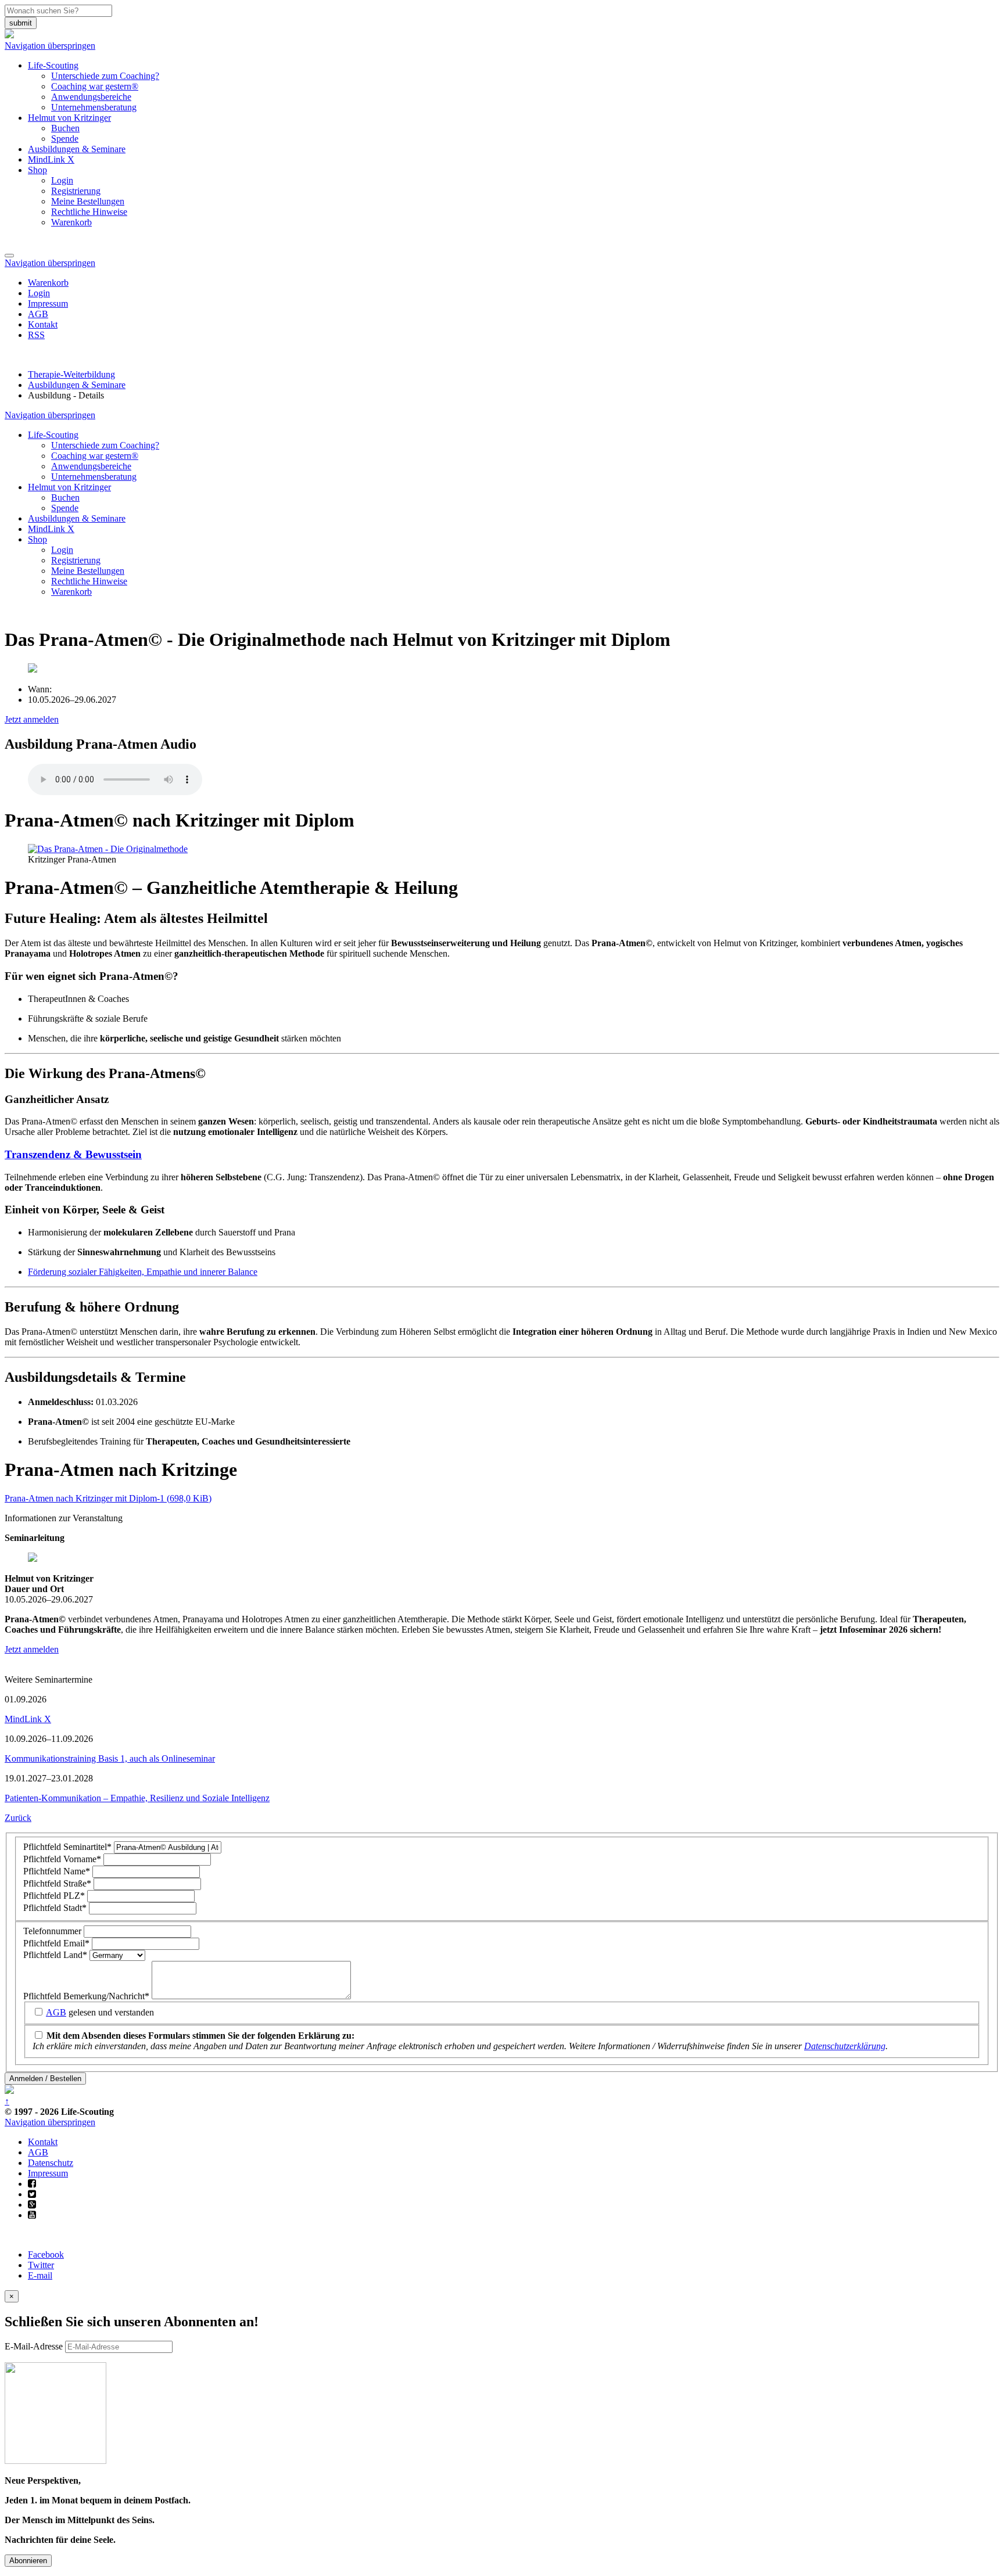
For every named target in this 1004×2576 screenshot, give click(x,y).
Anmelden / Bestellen (45, 2079)
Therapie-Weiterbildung (71, 374)
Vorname (62, 1859)
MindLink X (51, 159)
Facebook (46, 2255)
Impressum (48, 303)
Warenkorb (71, 222)
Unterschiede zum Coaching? (105, 76)
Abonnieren (28, 2561)
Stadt (55, 1908)
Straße (57, 1883)
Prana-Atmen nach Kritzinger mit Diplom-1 (108, 1498)
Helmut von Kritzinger (69, 118)
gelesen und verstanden (100, 2012)
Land (55, 1955)
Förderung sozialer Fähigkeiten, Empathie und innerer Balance (143, 1272)
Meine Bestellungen (88, 201)
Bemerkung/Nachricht (86, 1996)
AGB (38, 314)
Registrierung (76, 191)
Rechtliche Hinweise (89, 212)
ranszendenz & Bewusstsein (77, 1154)
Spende (65, 139)
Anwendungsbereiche (91, 97)
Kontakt (43, 324)
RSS (36, 335)
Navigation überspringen (50, 46)
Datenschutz (51, 2163)
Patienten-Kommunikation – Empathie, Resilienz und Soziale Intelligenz (137, 1798)
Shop (37, 170)
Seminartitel (67, 1847)
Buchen (65, 128)
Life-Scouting (53, 65)
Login (62, 180)
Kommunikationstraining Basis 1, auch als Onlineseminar (110, 1758)
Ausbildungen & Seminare (77, 149)
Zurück (18, 1818)
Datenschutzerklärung (845, 2046)
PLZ (54, 1896)
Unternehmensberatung (94, 107)
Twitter (41, 2265)
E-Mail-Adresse (34, 2346)
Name (57, 1871)
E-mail (40, 2275)
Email (56, 1943)
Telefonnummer (53, 1931)
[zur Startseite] (9, 35)
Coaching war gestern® (95, 86)
